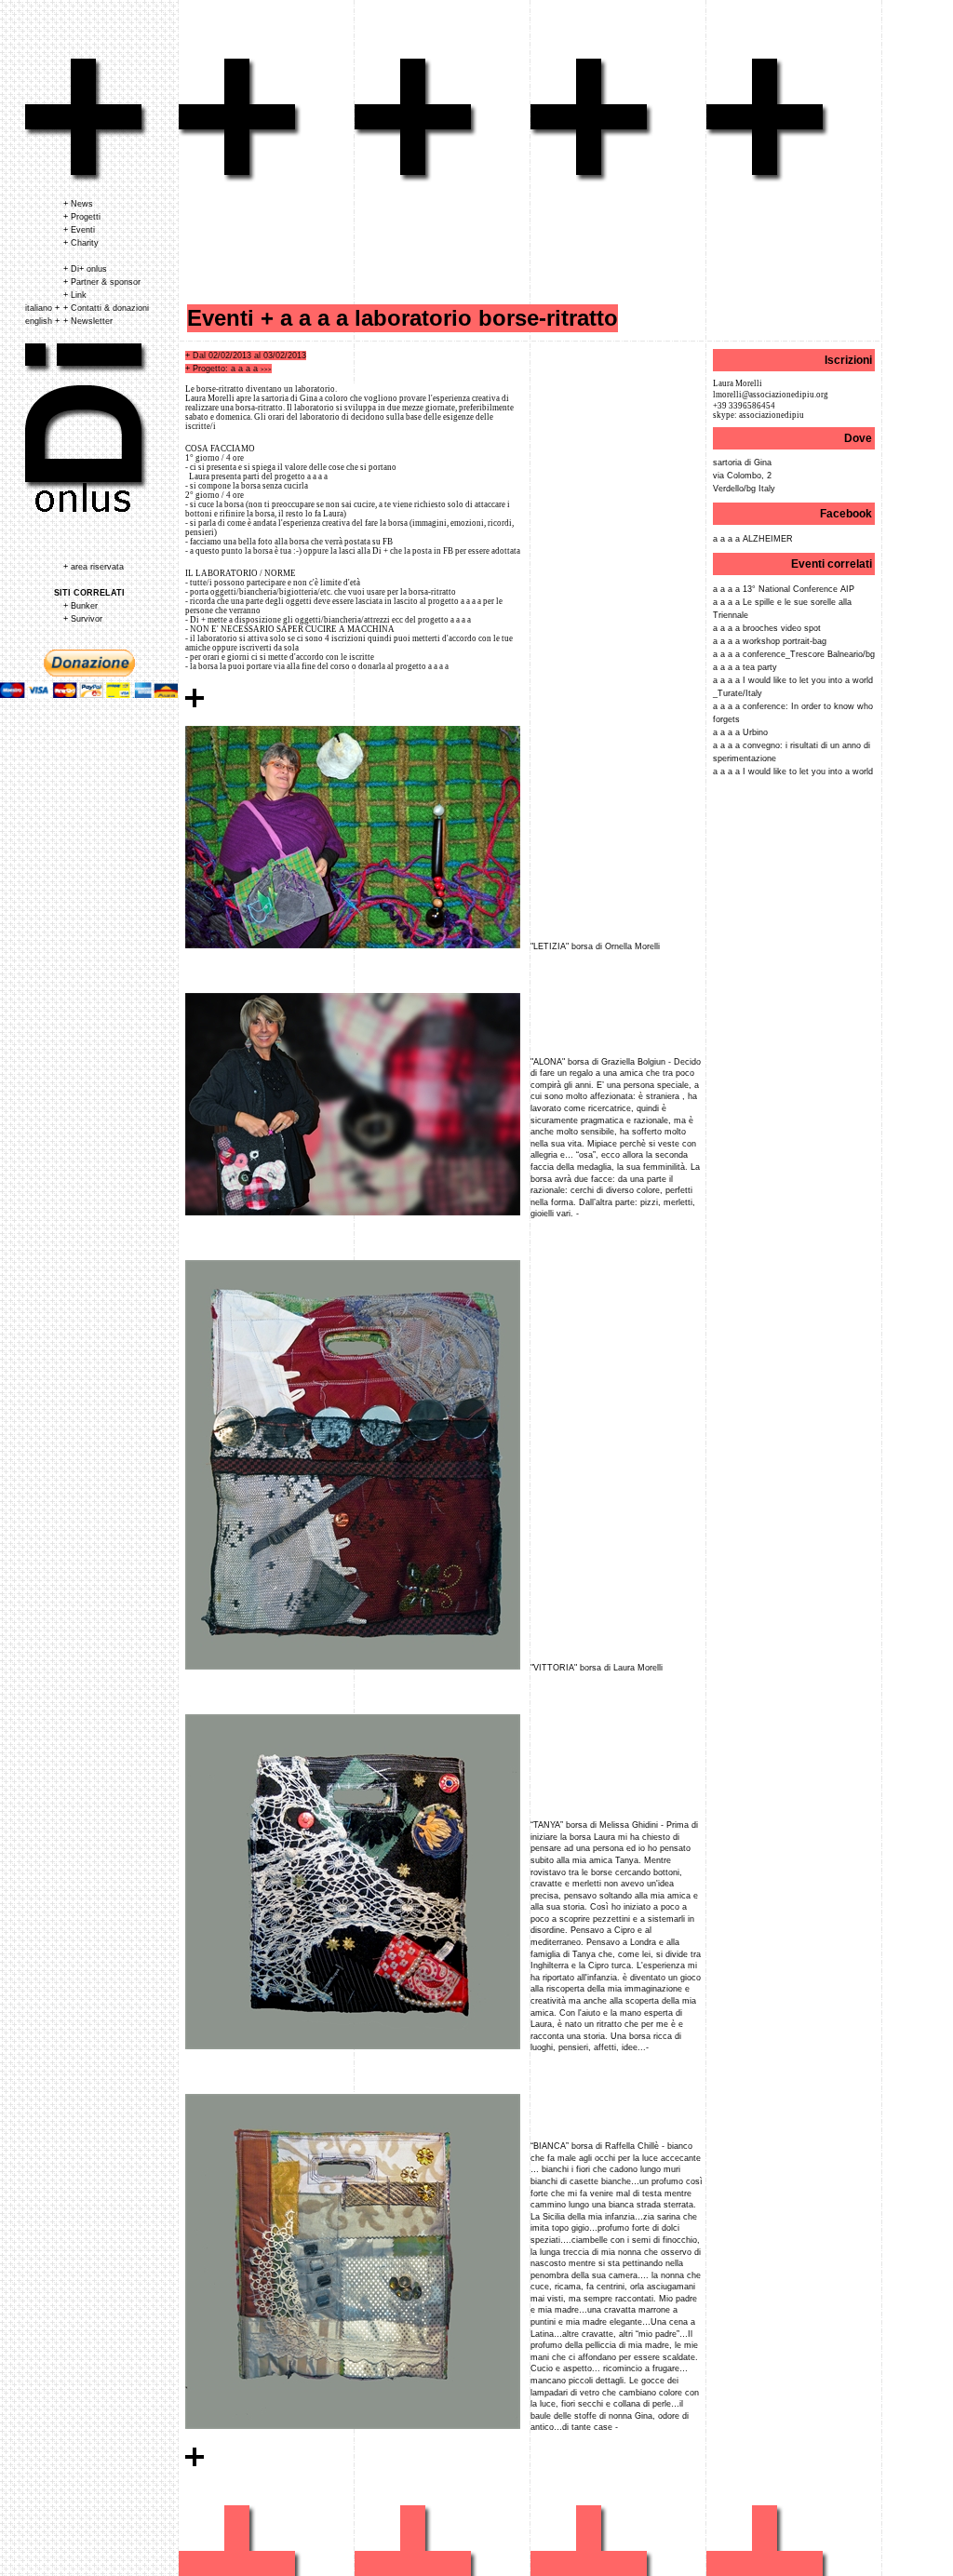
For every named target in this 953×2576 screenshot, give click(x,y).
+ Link (75, 295)
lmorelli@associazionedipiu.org (771, 395)
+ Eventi (79, 230)
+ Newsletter (88, 321)
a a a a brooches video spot (767, 628)
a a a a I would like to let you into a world (793, 771)
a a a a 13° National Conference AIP (784, 589)
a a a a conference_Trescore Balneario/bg (794, 654)
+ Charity (81, 243)
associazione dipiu (87, 121)
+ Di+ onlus (85, 269)
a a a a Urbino (740, 732)
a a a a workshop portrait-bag (770, 641)
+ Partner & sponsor (102, 282)
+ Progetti (82, 217)
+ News (78, 204)
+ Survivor (83, 619)
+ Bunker (81, 606)
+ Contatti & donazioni (106, 308)
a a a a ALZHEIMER (753, 539)
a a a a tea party (745, 667)
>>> (266, 369)
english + (42, 321)
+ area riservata (94, 567)
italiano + (42, 308)
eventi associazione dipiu (240, 121)
